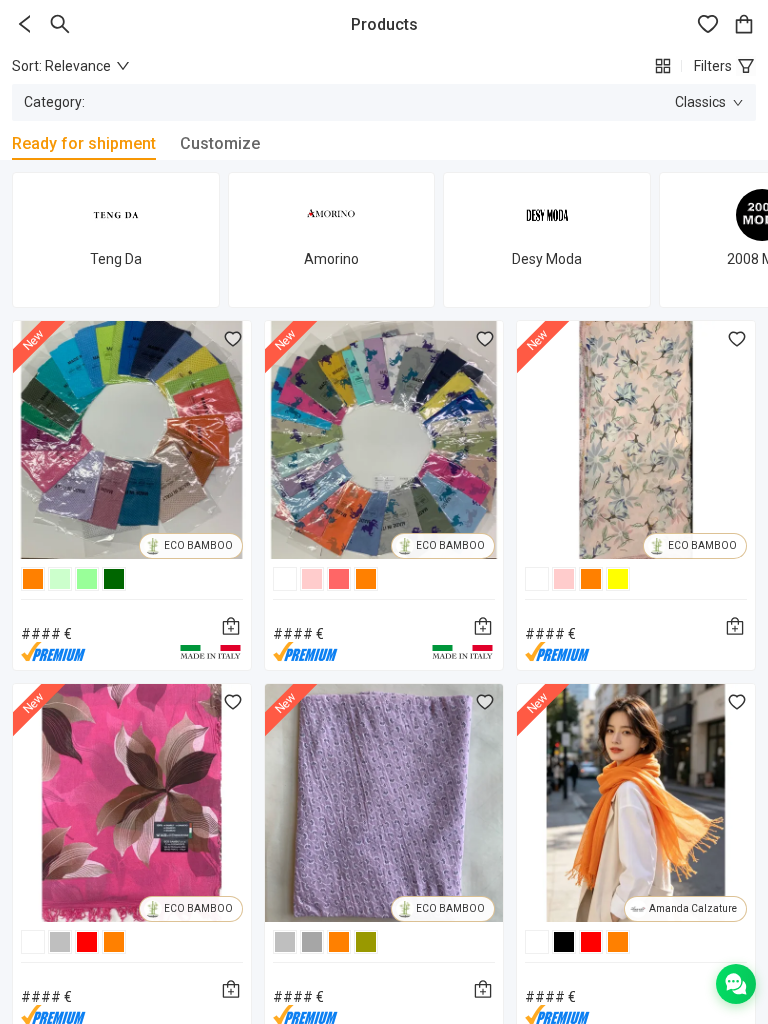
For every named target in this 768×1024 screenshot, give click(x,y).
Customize (220, 143)
